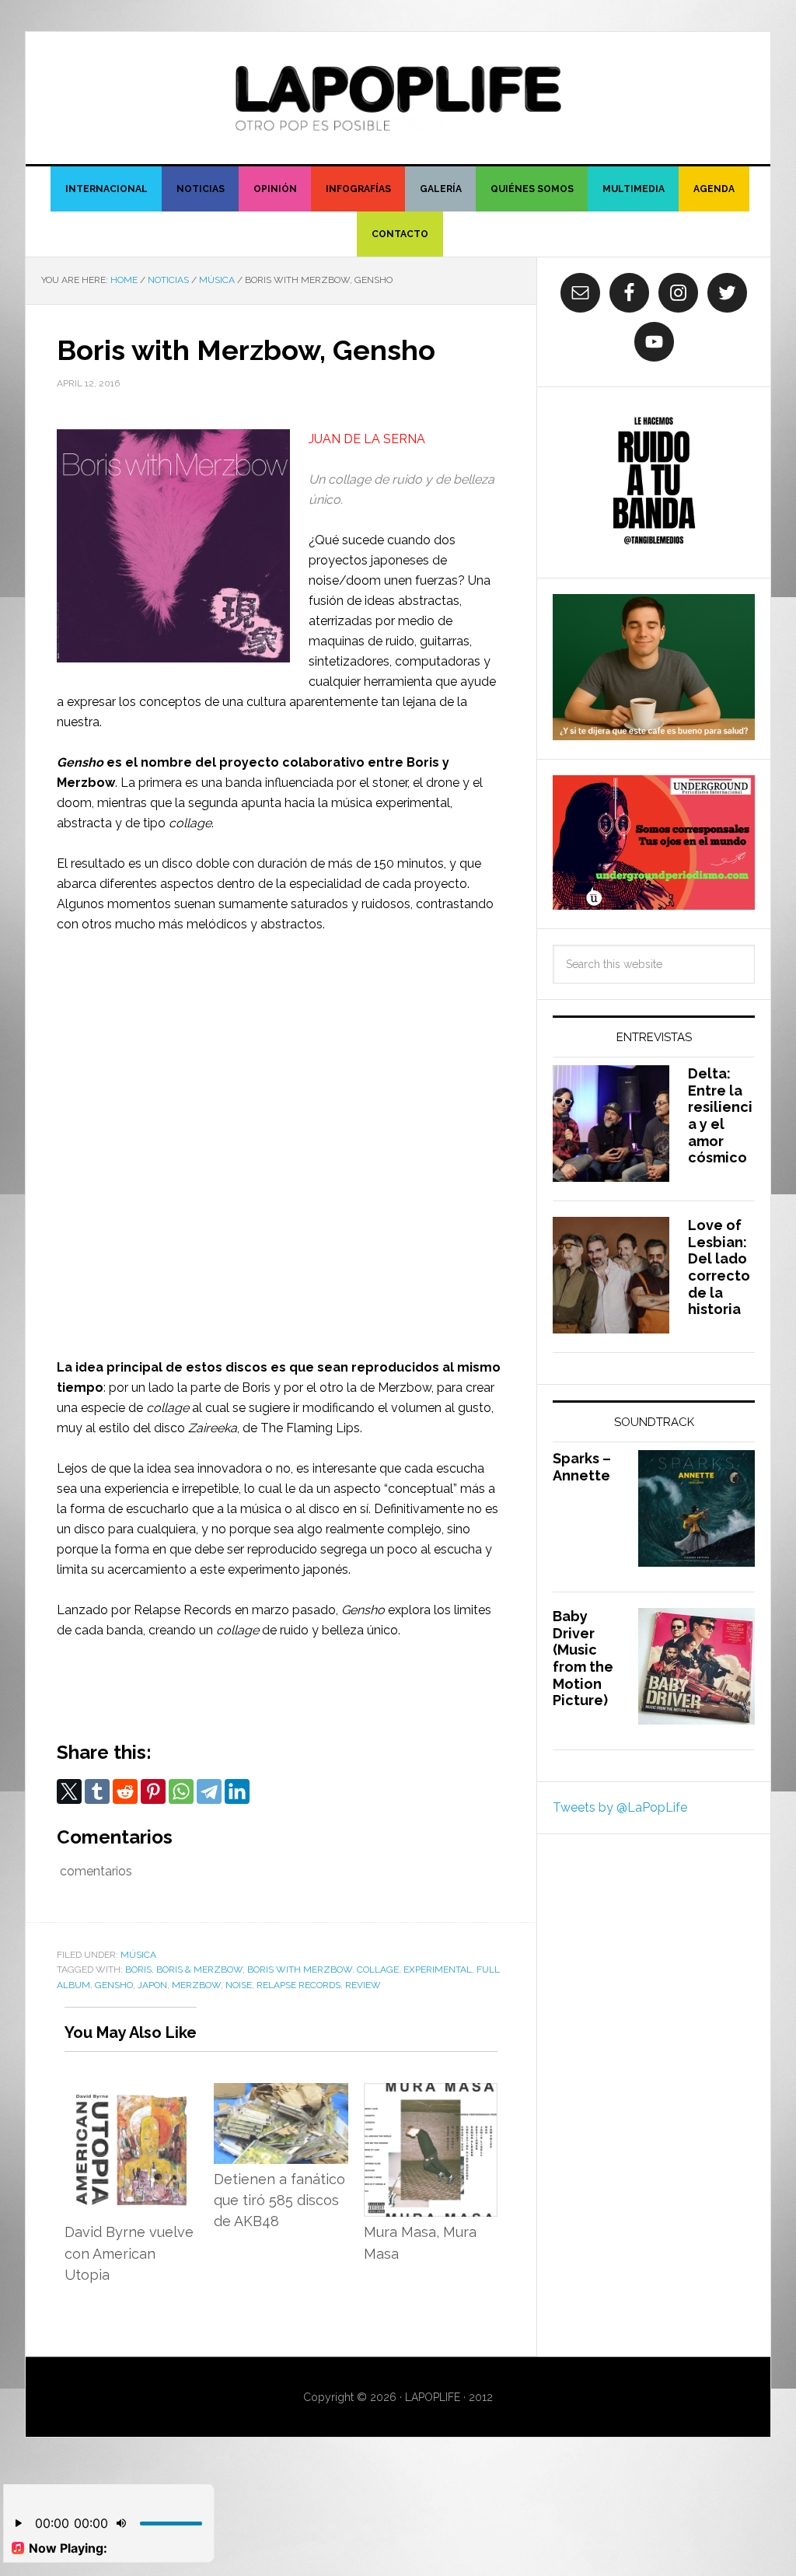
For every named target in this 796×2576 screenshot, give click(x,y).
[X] (69, 1791)
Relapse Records (298, 1985)
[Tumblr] (97, 1791)
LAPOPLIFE (398, 98)
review (363, 1985)
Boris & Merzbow (199, 1970)
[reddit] (125, 1791)
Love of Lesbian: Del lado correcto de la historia (719, 1267)
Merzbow (196, 1985)
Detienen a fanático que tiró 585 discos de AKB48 (279, 2200)
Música (138, 1955)
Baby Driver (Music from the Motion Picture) (583, 1658)
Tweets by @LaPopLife (620, 1807)
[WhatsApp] (181, 1791)
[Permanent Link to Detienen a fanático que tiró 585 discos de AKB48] (281, 2093)
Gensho (114, 1985)
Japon (152, 1985)
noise (239, 1985)
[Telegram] (209, 1791)
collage (378, 1970)
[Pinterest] (153, 1791)
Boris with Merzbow (300, 1970)
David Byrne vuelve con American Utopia (129, 2253)
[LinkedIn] (237, 1791)
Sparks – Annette (582, 1467)
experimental (438, 1970)
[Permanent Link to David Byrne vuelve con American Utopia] (131, 2093)
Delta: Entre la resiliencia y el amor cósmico (720, 1115)
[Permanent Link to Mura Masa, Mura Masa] (431, 2093)
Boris (138, 1970)
